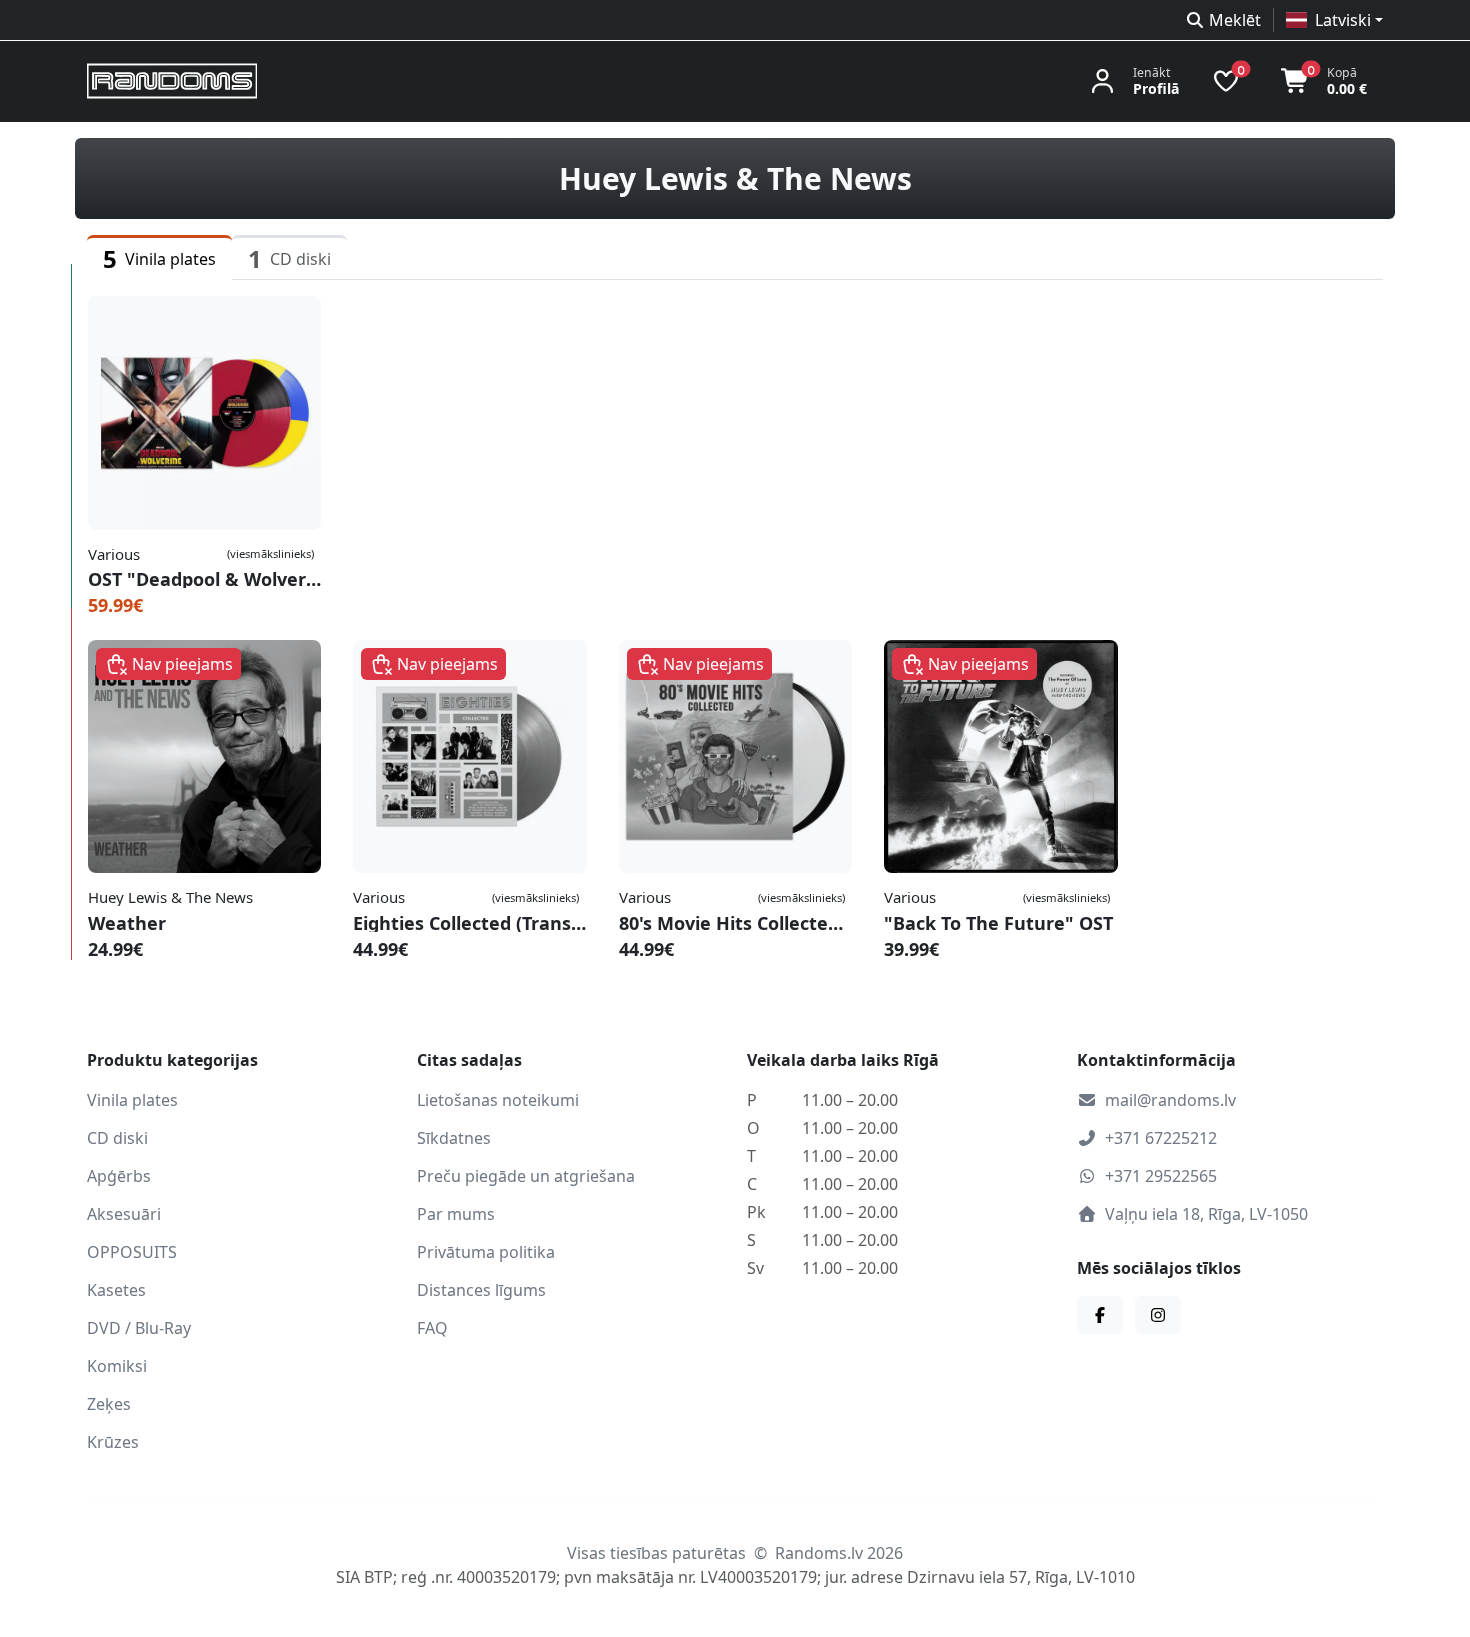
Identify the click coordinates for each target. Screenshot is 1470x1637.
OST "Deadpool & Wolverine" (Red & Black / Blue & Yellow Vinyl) (204, 579)
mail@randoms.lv (1170, 1100)
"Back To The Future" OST (998, 923)
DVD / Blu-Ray (139, 1328)
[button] (1334, 20)
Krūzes (113, 1442)
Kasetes (116, 1290)
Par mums (456, 1214)
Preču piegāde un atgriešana (526, 1176)
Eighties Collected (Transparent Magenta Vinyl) (469, 923)
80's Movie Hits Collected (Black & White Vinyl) (735, 923)
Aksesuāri (124, 1214)
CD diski (117, 1138)
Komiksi (117, 1366)
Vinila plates (132, 1100)
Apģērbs (119, 1176)
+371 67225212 (1161, 1138)
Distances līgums (481, 1290)
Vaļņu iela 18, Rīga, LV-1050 (1206, 1214)
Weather (127, 923)
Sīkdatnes (454, 1138)
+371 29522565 (1161, 1176)
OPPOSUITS (132, 1252)
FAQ (432, 1328)
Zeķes (109, 1404)
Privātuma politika (486, 1252)
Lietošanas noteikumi (498, 1100)
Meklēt (1235, 20)
